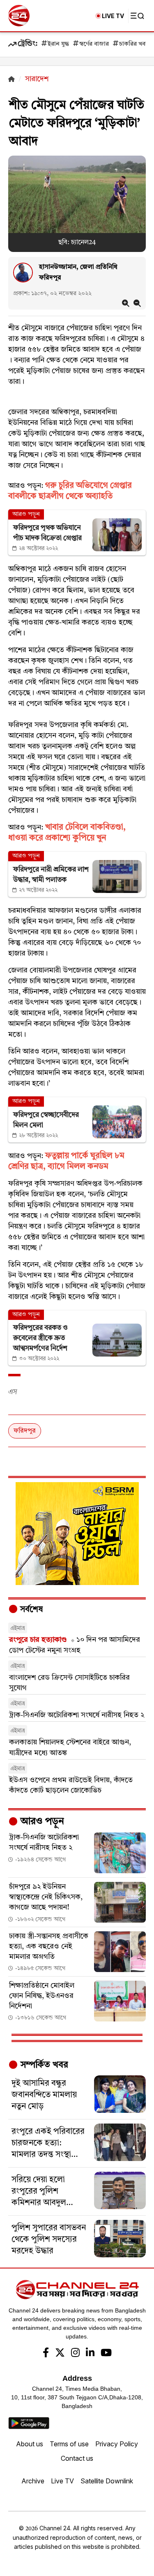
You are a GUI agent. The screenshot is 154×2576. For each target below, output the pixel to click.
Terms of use (69, 2444)
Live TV (62, 2481)
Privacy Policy (117, 2444)
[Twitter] (60, 2354)
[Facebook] (46, 2354)
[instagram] (75, 2354)
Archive (33, 2481)
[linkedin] (90, 2354)
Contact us (77, 2458)
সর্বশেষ (30, 1610)
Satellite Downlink (107, 2481)
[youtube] (106, 2354)
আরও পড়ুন (41, 1822)
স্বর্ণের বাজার (94, 44)
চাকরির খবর (134, 44)
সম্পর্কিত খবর (43, 2065)
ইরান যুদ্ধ (58, 44)
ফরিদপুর (25, 1431)
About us (30, 2444)
